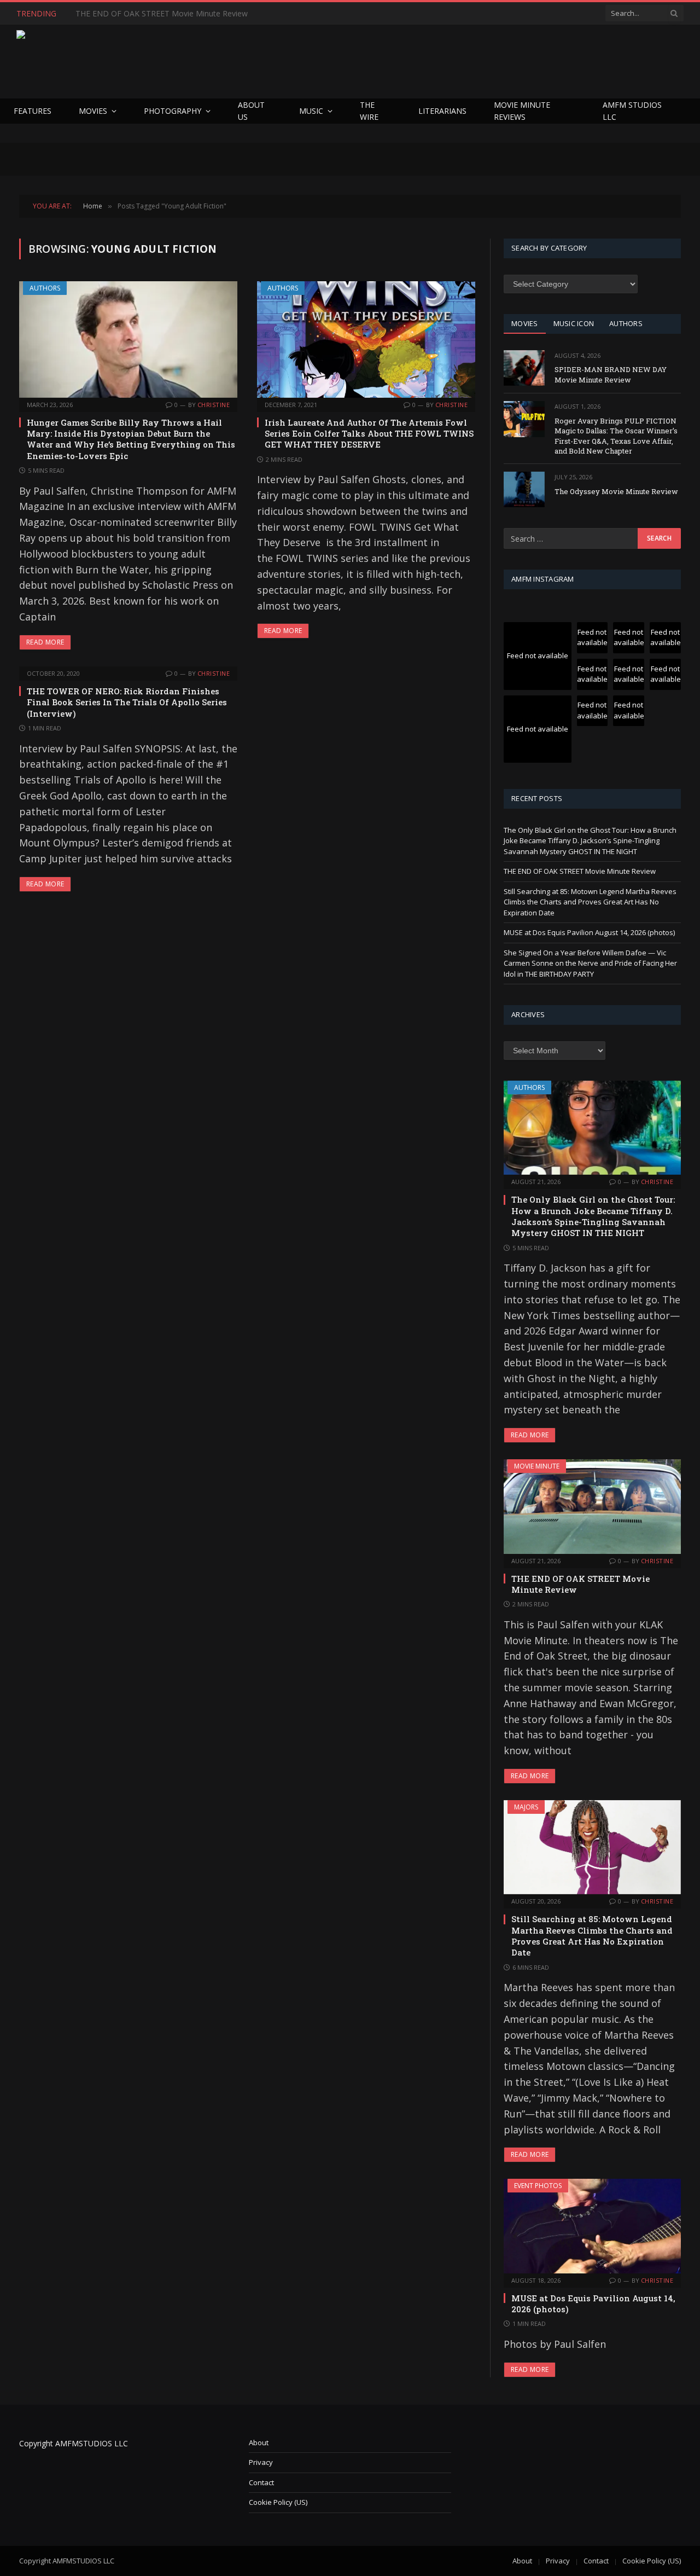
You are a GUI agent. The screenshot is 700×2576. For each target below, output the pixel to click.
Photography (173, 111)
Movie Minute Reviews (522, 111)
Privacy (261, 2462)
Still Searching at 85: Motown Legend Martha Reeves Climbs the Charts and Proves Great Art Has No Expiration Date (590, 902)
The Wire (369, 111)
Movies (93, 111)
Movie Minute (537, 1466)
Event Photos (538, 2186)
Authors (45, 288)
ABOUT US (251, 111)
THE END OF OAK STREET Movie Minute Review (162, 14)
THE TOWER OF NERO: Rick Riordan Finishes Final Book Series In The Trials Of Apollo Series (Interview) (127, 702)
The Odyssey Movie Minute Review (616, 491)
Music (311, 111)
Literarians (442, 111)
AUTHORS (626, 323)
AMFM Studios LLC (632, 111)
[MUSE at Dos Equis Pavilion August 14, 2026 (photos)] (592, 2226)
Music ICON (574, 323)
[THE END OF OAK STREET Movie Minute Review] (592, 1506)
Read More (45, 642)
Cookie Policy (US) (278, 2502)
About (259, 2442)
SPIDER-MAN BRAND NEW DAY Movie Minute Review (611, 375)
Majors (526, 1807)
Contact (261, 2482)
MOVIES (525, 323)
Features (33, 111)
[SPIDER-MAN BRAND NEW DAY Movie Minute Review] (524, 368)
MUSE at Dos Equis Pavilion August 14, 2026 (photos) (589, 932)
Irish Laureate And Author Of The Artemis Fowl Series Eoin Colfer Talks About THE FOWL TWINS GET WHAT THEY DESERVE (369, 434)
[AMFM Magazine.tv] (195, 62)
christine (214, 405)
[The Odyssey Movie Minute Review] (524, 489)
